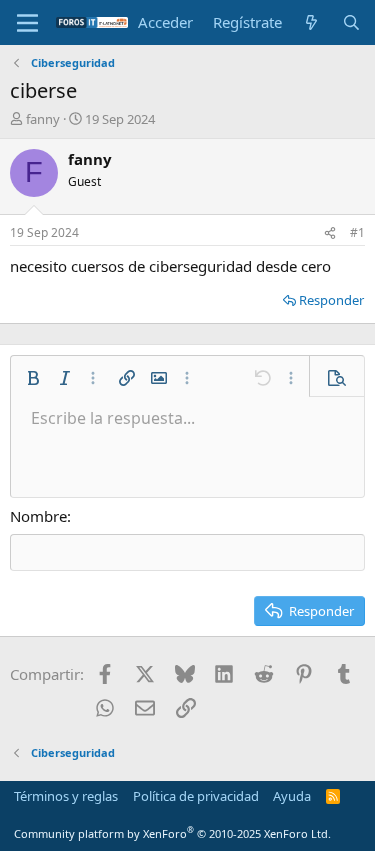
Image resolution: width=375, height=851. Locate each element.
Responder (331, 300)
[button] (33, 378)
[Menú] (27, 23)
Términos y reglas (66, 796)
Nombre (38, 516)
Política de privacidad (196, 796)
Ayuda (292, 796)
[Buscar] (351, 22)
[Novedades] (311, 22)
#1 (357, 232)
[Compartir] (330, 233)
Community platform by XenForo (172, 833)
